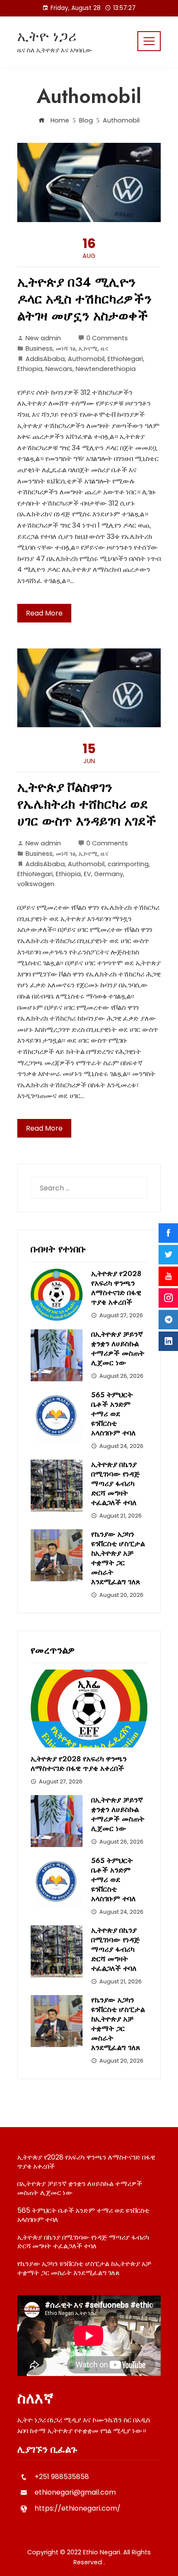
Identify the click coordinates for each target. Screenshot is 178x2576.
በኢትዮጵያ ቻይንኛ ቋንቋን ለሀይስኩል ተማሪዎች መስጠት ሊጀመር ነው (118, 1348)
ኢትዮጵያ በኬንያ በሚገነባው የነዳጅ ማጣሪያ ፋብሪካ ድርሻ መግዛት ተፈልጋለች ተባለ (115, 1483)
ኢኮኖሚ (88, 348)
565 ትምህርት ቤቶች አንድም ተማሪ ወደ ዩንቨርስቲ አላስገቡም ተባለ (113, 1414)
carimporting (128, 864)
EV (87, 874)
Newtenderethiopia (106, 369)
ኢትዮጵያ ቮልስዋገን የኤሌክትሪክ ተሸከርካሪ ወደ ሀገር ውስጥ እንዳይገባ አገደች (87, 804)
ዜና (105, 348)
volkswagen (36, 884)
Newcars (59, 369)
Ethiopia (30, 369)
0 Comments (107, 338)
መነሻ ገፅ (66, 348)
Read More (44, 613)
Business (39, 348)
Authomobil (86, 359)
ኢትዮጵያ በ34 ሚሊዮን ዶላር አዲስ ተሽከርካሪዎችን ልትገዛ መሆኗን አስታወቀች (84, 299)
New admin (43, 338)
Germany (109, 874)
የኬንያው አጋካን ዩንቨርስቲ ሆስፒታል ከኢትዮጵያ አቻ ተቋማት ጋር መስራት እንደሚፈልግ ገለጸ (118, 1558)
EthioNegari (125, 359)
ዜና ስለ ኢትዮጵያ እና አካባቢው (55, 50)
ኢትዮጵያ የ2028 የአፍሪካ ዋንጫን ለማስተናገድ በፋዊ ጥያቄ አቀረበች (116, 1288)
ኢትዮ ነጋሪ (47, 36)
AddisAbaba (45, 359)
